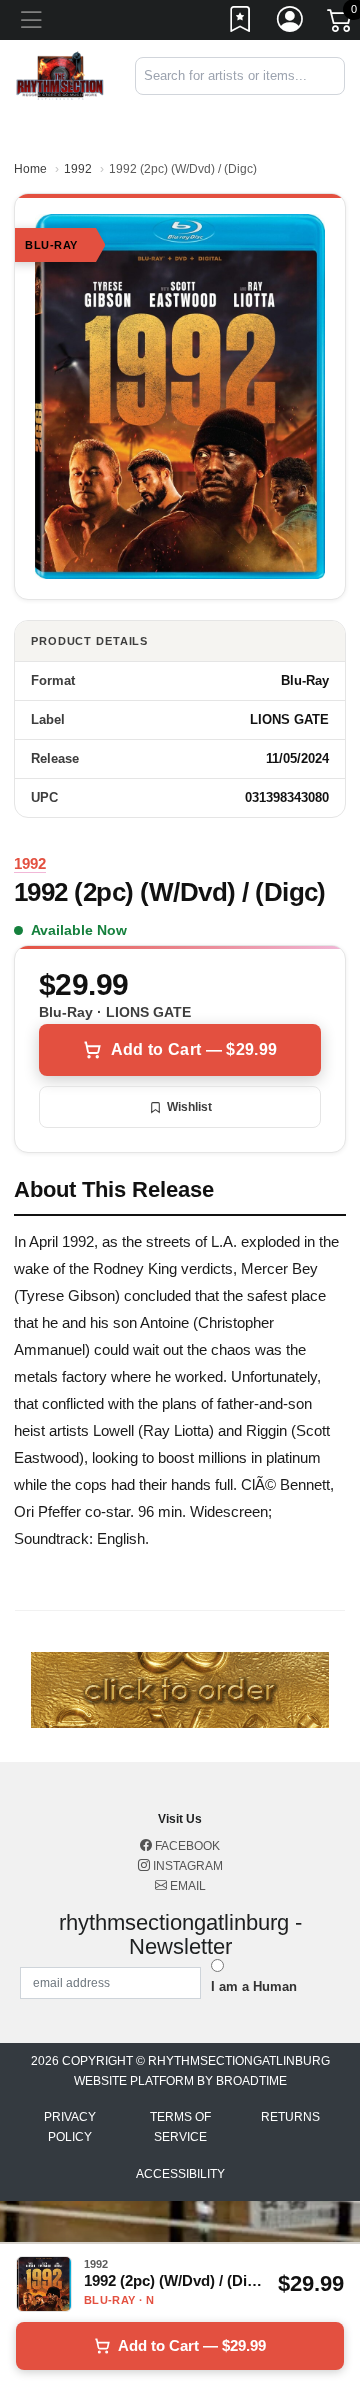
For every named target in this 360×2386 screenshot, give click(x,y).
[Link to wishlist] (241, 23)
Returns (290, 2117)
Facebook (186, 1846)
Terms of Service (180, 2127)
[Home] (60, 74)
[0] (341, 24)
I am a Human (254, 1986)
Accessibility (180, 2174)
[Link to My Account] (291, 23)
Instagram (186, 1866)
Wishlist (189, 1107)
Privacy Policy (70, 2127)
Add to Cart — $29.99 (194, 1049)
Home (30, 169)
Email (186, 1886)
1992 (78, 169)
